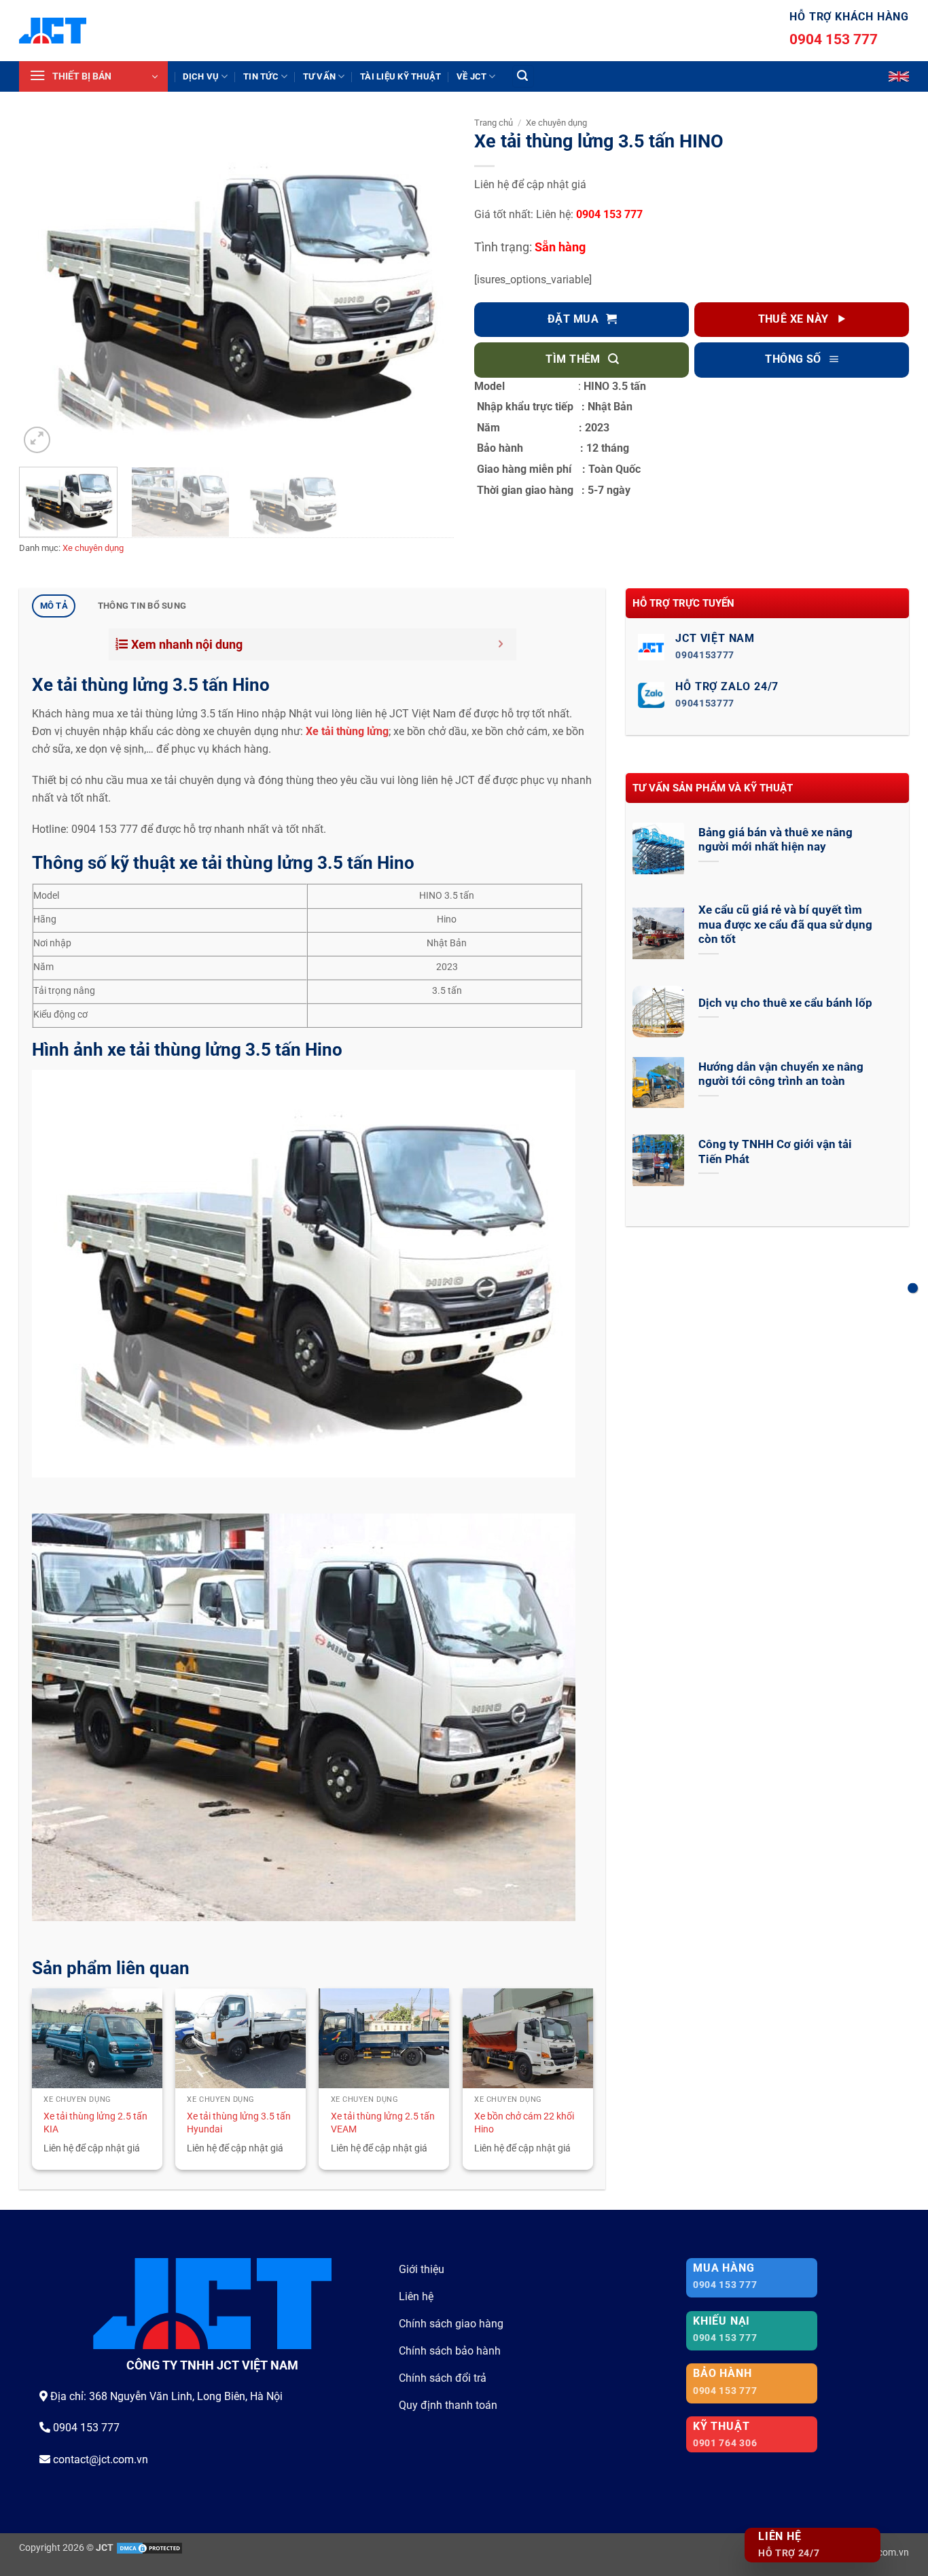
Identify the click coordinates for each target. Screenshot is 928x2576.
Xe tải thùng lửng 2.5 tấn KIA (95, 2123)
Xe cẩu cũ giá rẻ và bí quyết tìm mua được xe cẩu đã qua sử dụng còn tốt (785, 925)
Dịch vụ (201, 76)
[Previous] (45, 293)
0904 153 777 (834, 39)
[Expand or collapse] (501, 644)
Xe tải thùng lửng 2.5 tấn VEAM (383, 2123)
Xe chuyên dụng (93, 548)
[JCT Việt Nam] (53, 31)
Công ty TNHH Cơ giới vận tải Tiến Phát (775, 1152)
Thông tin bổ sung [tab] (142, 606)
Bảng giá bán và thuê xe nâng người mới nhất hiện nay (775, 840)
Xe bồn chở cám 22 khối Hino (524, 2123)
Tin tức (261, 76)
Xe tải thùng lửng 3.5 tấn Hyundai (239, 2123)
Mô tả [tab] (54, 606)
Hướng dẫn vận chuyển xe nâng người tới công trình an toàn (781, 1074)
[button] (93, 76)
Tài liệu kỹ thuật (400, 76)
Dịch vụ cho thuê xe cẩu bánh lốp (785, 1003)
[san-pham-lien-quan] (913, 1288)
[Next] (428, 293)
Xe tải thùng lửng (347, 731)
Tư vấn (320, 76)
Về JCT (472, 76)
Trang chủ (494, 123)
